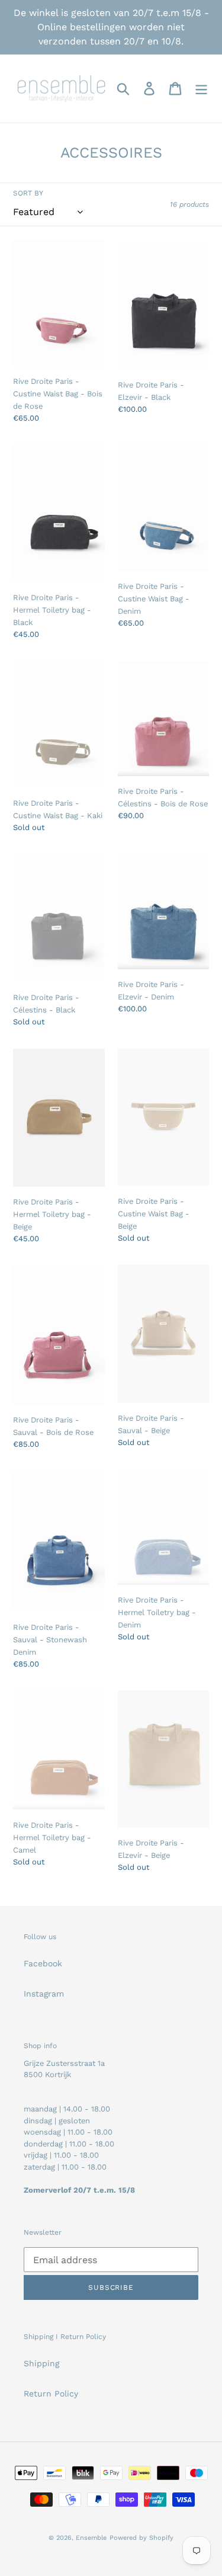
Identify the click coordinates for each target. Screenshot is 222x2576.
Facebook (43, 1963)
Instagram (44, 1994)
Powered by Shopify (141, 2538)
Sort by (28, 193)
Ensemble (91, 2538)
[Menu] (201, 89)
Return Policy (51, 2394)
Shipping (41, 2363)
